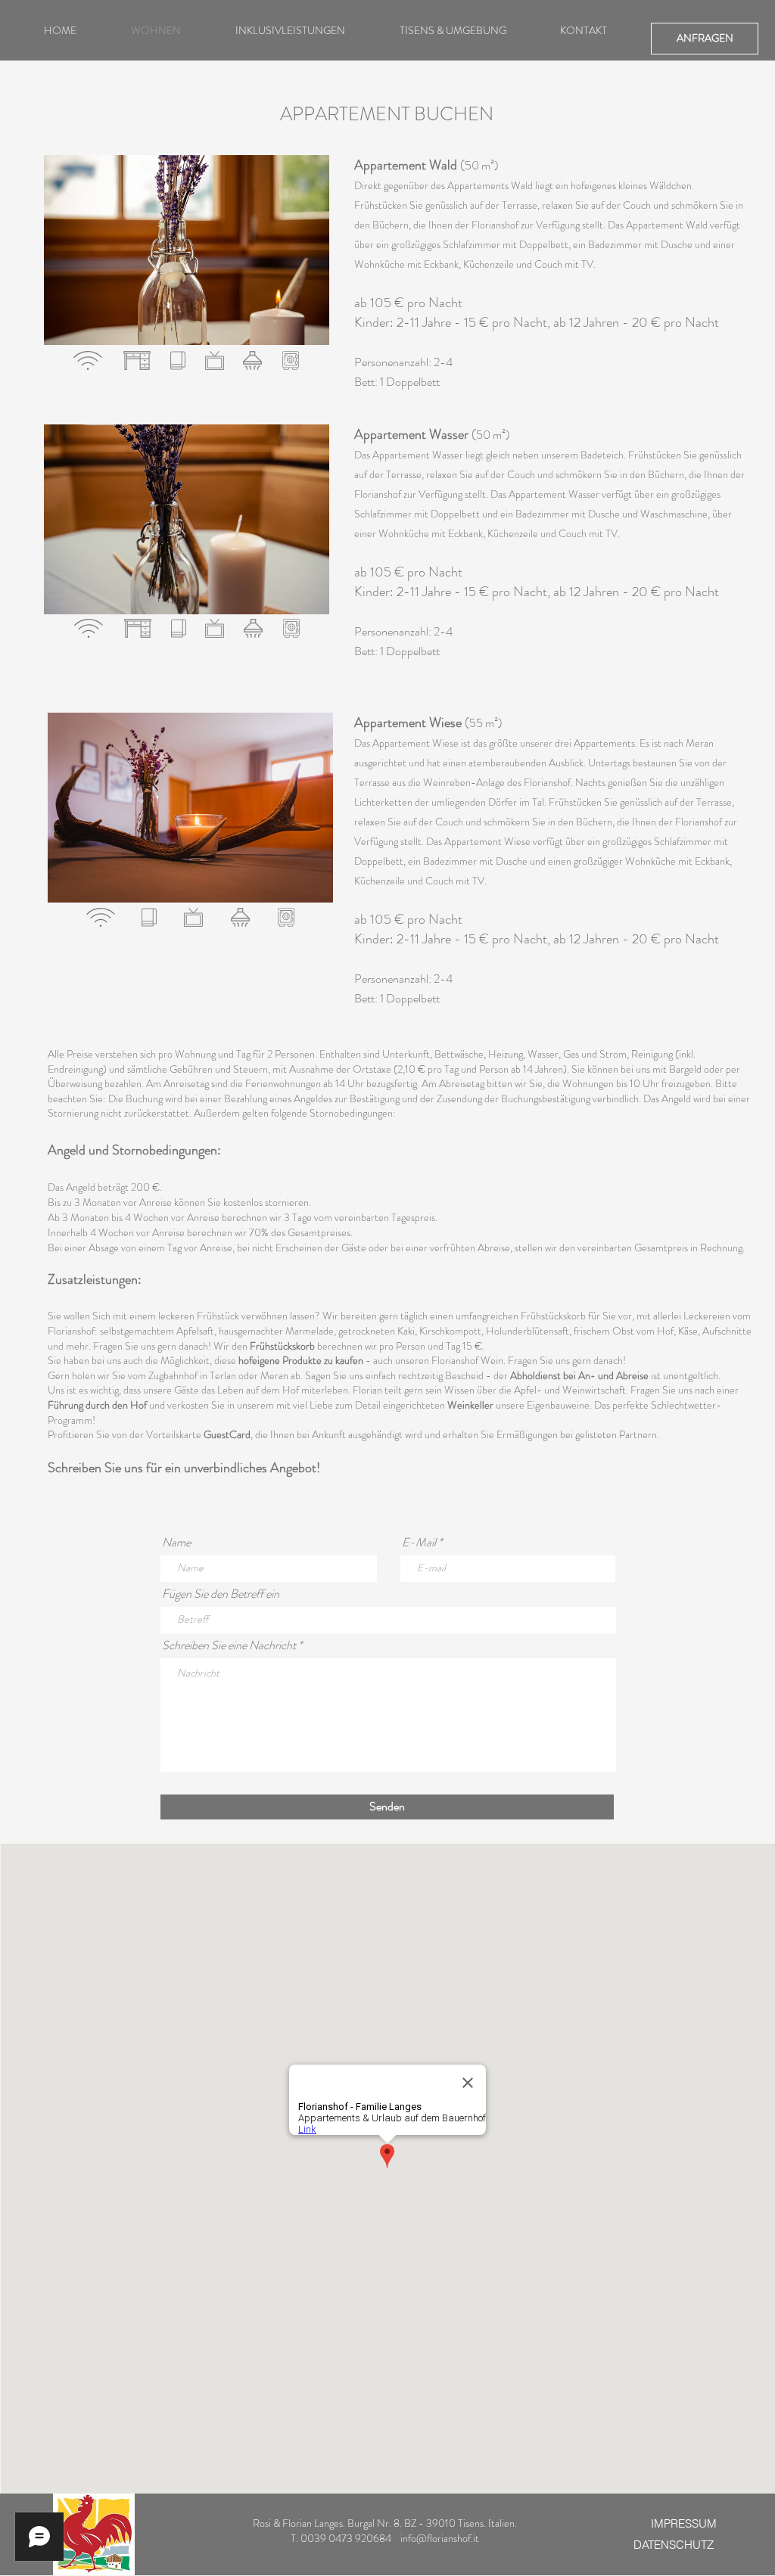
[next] (302, 258)
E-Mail (419, 1543)
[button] (187, 250)
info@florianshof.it (440, 2538)
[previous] (72, 258)
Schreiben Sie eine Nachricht (229, 1645)
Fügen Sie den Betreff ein (221, 1594)
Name (176, 1543)
